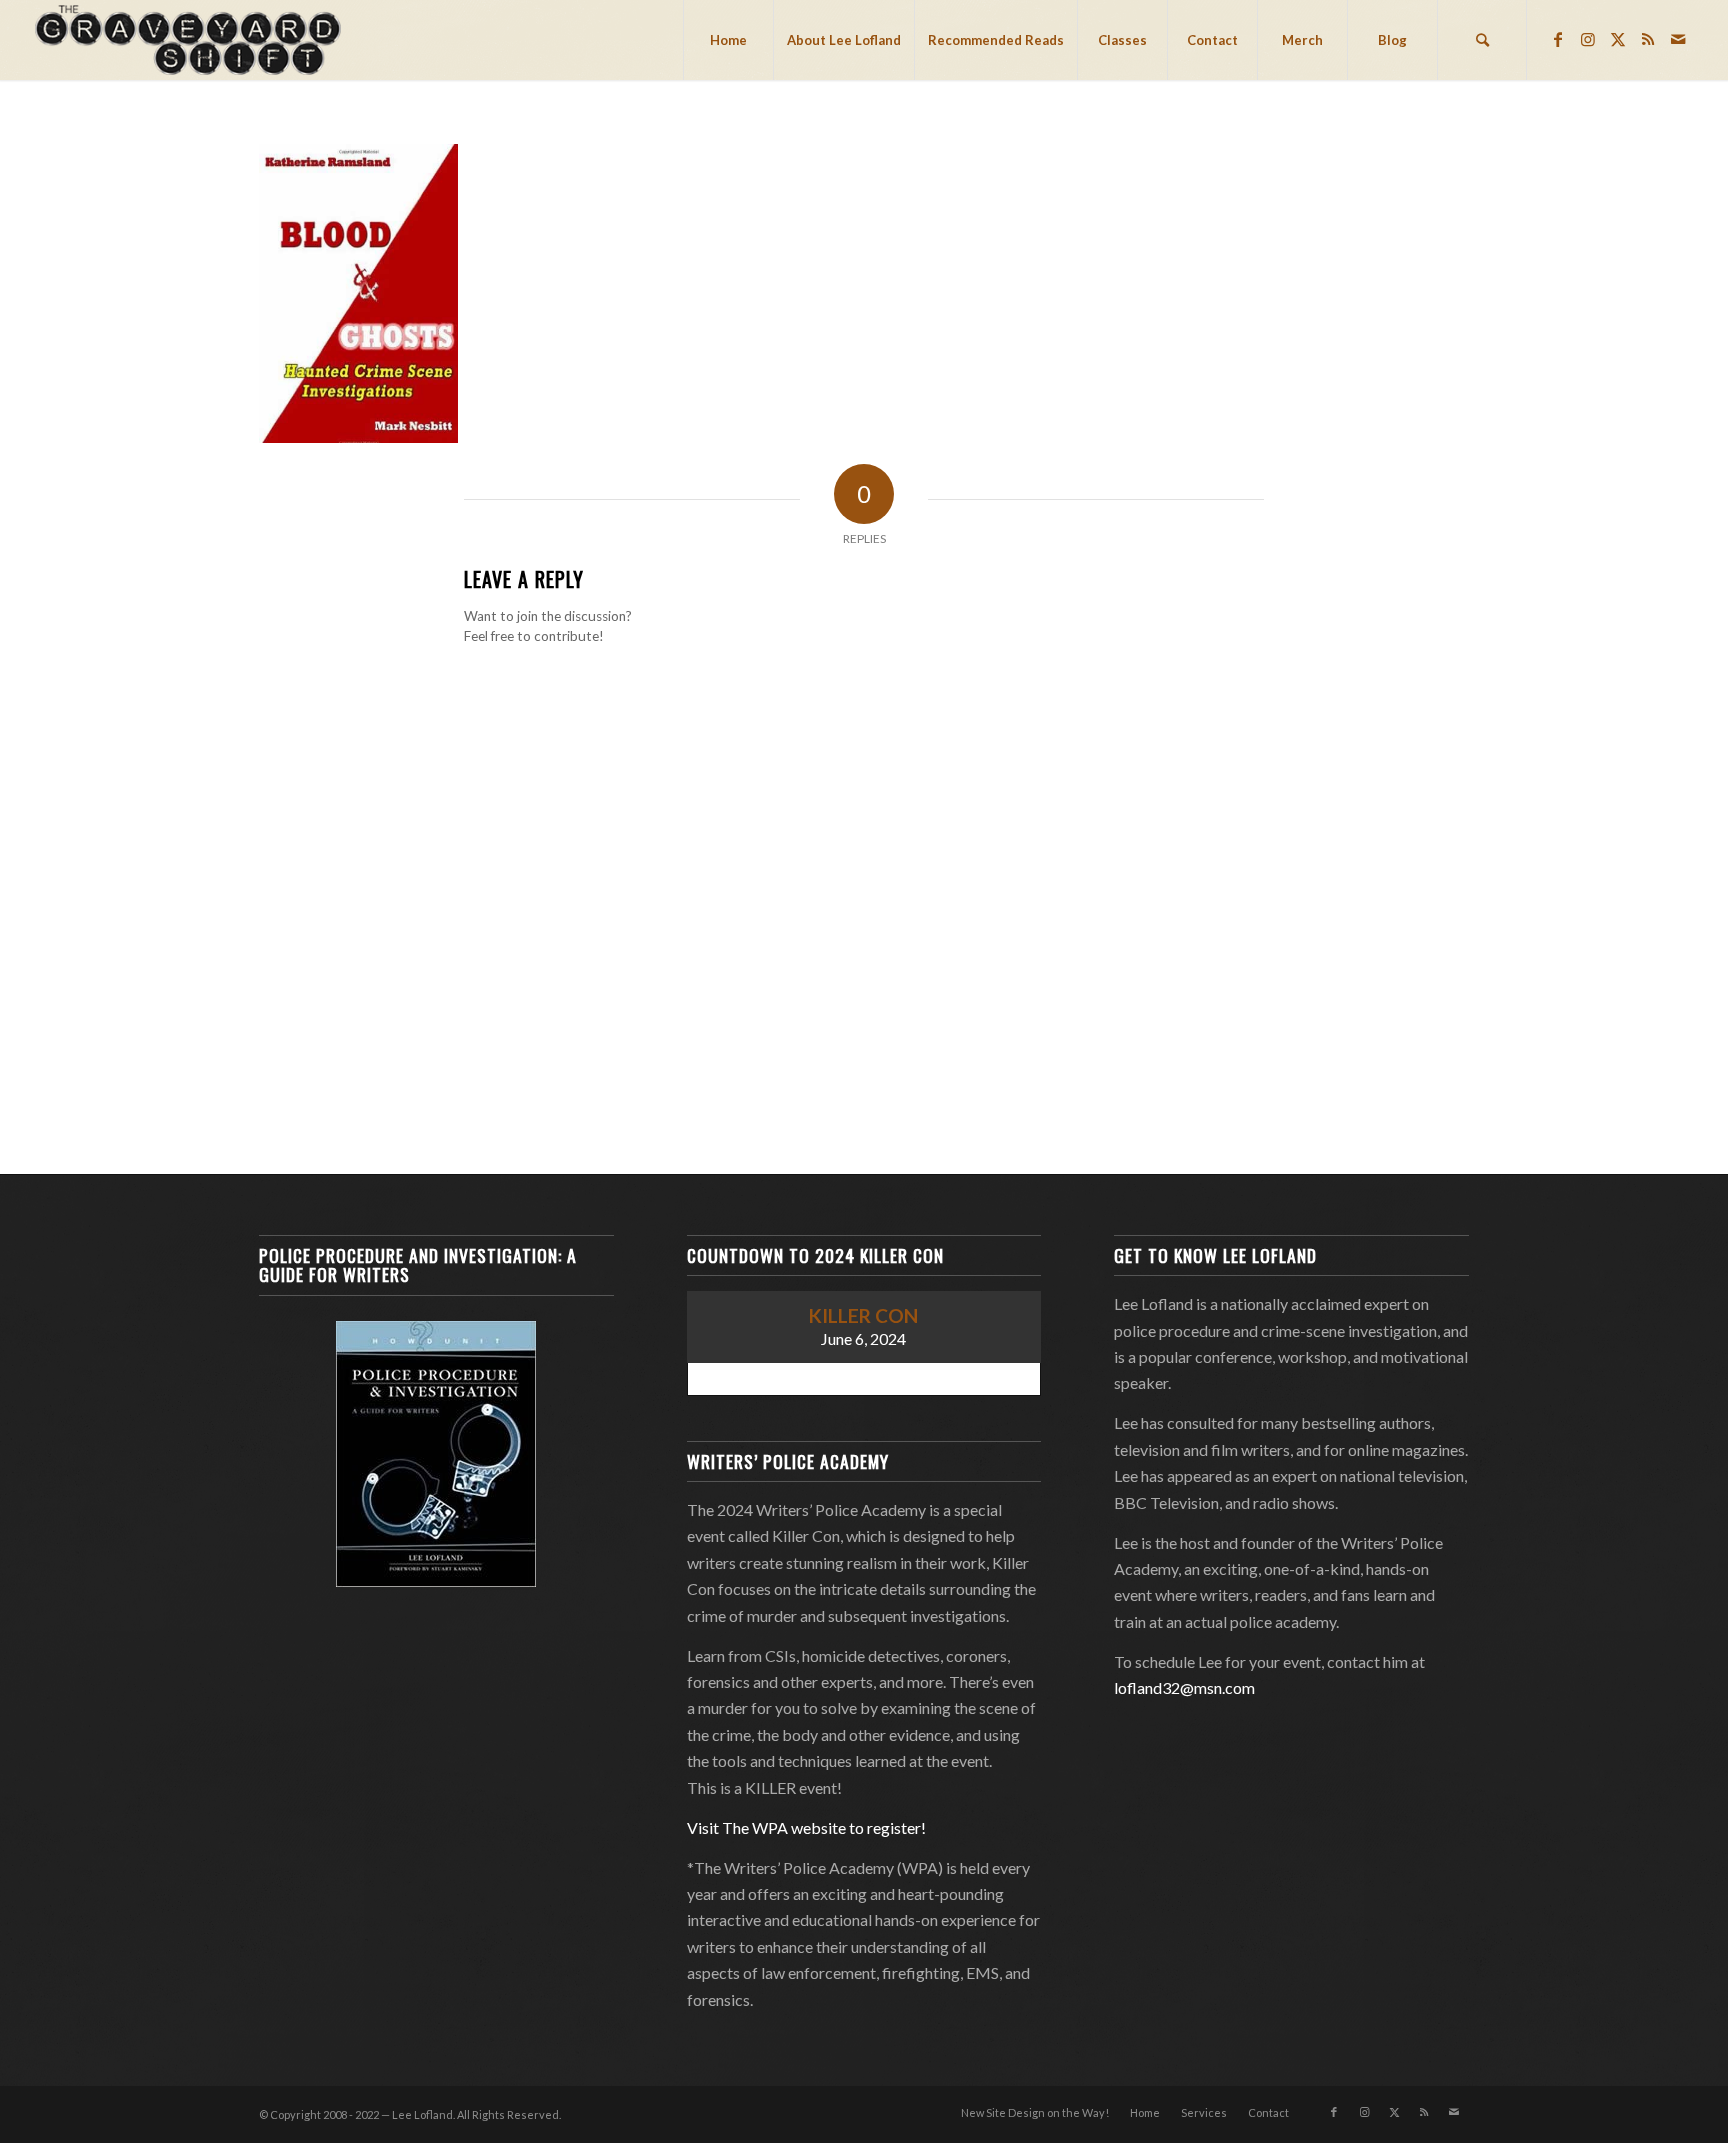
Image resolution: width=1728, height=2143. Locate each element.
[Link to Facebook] (1558, 39)
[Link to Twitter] (1618, 39)
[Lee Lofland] (190, 40)
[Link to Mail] (1678, 39)
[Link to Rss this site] (1648, 39)
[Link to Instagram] (1588, 39)
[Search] (1482, 40)
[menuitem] (728, 40)
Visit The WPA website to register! (806, 1827)
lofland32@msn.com (1184, 1687)
